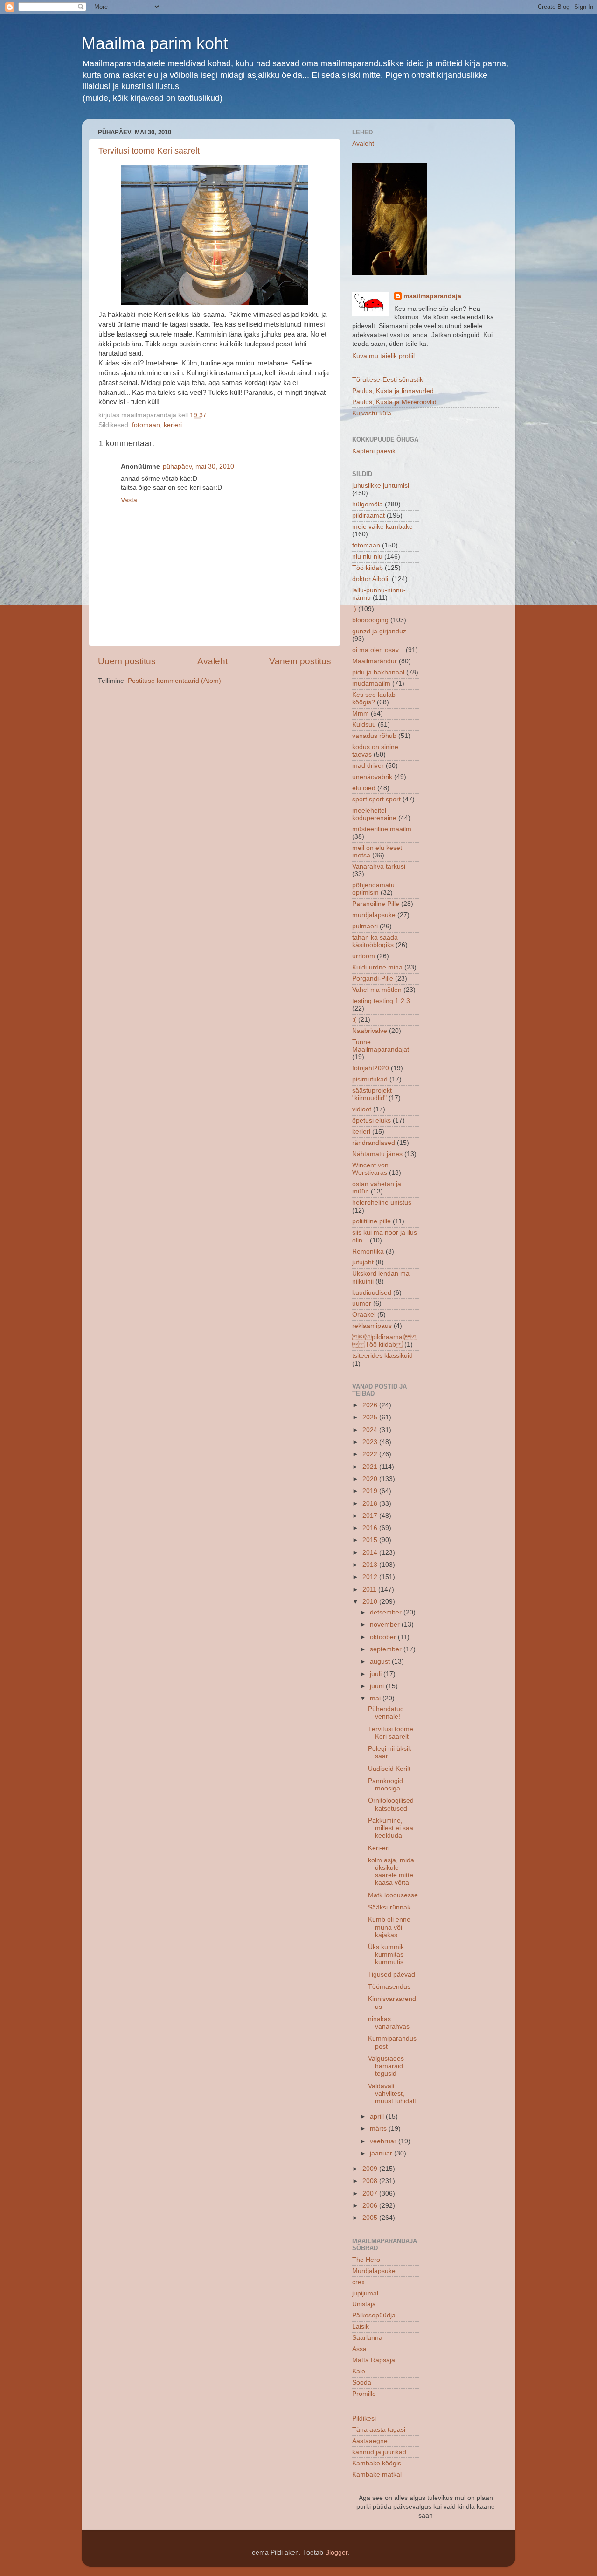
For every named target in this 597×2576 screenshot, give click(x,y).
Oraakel (364, 1315)
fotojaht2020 (371, 1068)
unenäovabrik (372, 777)
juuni (378, 1686)
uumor (362, 1303)
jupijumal (365, 2293)
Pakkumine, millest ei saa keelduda (391, 1828)
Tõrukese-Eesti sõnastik (388, 380)
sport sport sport (376, 799)
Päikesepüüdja (374, 2315)
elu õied (364, 788)
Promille (364, 2394)
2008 (371, 2181)
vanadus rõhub (374, 736)
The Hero (366, 2260)
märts (379, 2129)
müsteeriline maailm (382, 829)
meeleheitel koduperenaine (374, 814)
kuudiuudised (372, 1293)
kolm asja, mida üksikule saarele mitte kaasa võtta (391, 1872)
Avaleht (212, 661)
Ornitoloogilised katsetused (391, 1804)
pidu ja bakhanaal (378, 672)
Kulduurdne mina (377, 967)
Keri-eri (379, 1848)
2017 (371, 1516)
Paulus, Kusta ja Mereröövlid (394, 402)
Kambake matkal (377, 2474)
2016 (371, 1528)
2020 (371, 1479)
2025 (371, 1417)
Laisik (361, 2327)
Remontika (368, 1252)
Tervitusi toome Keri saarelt (149, 151)
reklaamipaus (372, 1326)
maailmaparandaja (432, 296)
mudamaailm (371, 684)
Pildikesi (364, 2418)
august (381, 1661)
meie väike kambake (382, 527)
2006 (371, 2206)
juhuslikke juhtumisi (381, 486)
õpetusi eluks (371, 1120)
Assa (359, 2349)
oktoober (384, 1637)
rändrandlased (374, 1143)
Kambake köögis (377, 2463)
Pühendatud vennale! (386, 1713)
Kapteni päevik (374, 451)
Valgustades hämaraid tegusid (386, 2066)
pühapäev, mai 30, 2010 (198, 467)
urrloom (364, 956)
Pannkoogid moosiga (385, 1785)
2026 (371, 1405)
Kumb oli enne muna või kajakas (389, 1927)
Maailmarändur (375, 661)
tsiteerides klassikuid (382, 1356)
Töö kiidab (368, 568)
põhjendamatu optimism (373, 889)
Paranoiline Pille (376, 904)
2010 (371, 1602)
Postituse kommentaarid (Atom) (174, 681)
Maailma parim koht (155, 43)
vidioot (362, 1109)
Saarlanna (367, 2338)
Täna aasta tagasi (379, 2430)
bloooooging (370, 620)
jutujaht (363, 1262)
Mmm (361, 713)
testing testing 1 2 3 (381, 1001)
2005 (371, 2218)
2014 (371, 1553)
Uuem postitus (127, 661)
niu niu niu (367, 557)
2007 (371, 2193)
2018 (371, 1504)
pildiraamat (368, 516)
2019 (371, 1491)
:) (354, 609)
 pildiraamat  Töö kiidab (385, 1341)
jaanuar (382, 2153)
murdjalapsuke (374, 915)
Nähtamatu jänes (377, 1154)
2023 (371, 1442)
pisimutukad (370, 1079)
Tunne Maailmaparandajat (381, 1046)
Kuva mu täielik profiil (383, 356)
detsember (387, 1612)
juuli (377, 1674)
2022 (371, 1454)
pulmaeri (365, 926)
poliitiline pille (371, 1221)
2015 (371, 1540)
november (386, 1625)
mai (376, 1698)
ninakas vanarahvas (389, 2023)
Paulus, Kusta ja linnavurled (393, 391)
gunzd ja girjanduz (379, 631)
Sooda (362, 2383)
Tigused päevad (392, 1975)
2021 (371, 1467)
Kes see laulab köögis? (374, 698)
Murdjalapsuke (374, 2271)
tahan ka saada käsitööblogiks (375, 941)
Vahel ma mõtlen (377, 990)
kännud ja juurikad (379, 2452)
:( (354, 1020)
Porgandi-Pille (373, 979)
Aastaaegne (370, 2441)
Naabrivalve (370, 1031)
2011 (370, 1590)
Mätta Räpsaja (374, 2360)
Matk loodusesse (393, 1895)
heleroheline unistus (382, 1203)
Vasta (129, 500)
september (387, 1649)
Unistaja (364, 2304)
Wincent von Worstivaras (370, 1169)
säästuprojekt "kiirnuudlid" (372, 1094)
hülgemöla (368, 504)
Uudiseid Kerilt (389, 1769)
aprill (378, 2116)
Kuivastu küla (372, 413)
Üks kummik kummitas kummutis (386, 1955)
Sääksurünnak (389, 1907)
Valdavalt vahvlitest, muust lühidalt (392, 2094)
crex (358, 2282)
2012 (371, 1577)
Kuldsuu (364, 725)
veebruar (384, 2141)
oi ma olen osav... (378, 650)
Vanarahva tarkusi (379, 867)
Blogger (336, 2552)
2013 (371, 1565)
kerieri (173, 425)
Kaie (359, 2371)
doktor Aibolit (371, 579)
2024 (371, 1430)
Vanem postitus (300, 661)
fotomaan (146, 425)
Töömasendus (389, 1987)
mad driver (368, 766)
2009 (371, 2169)
